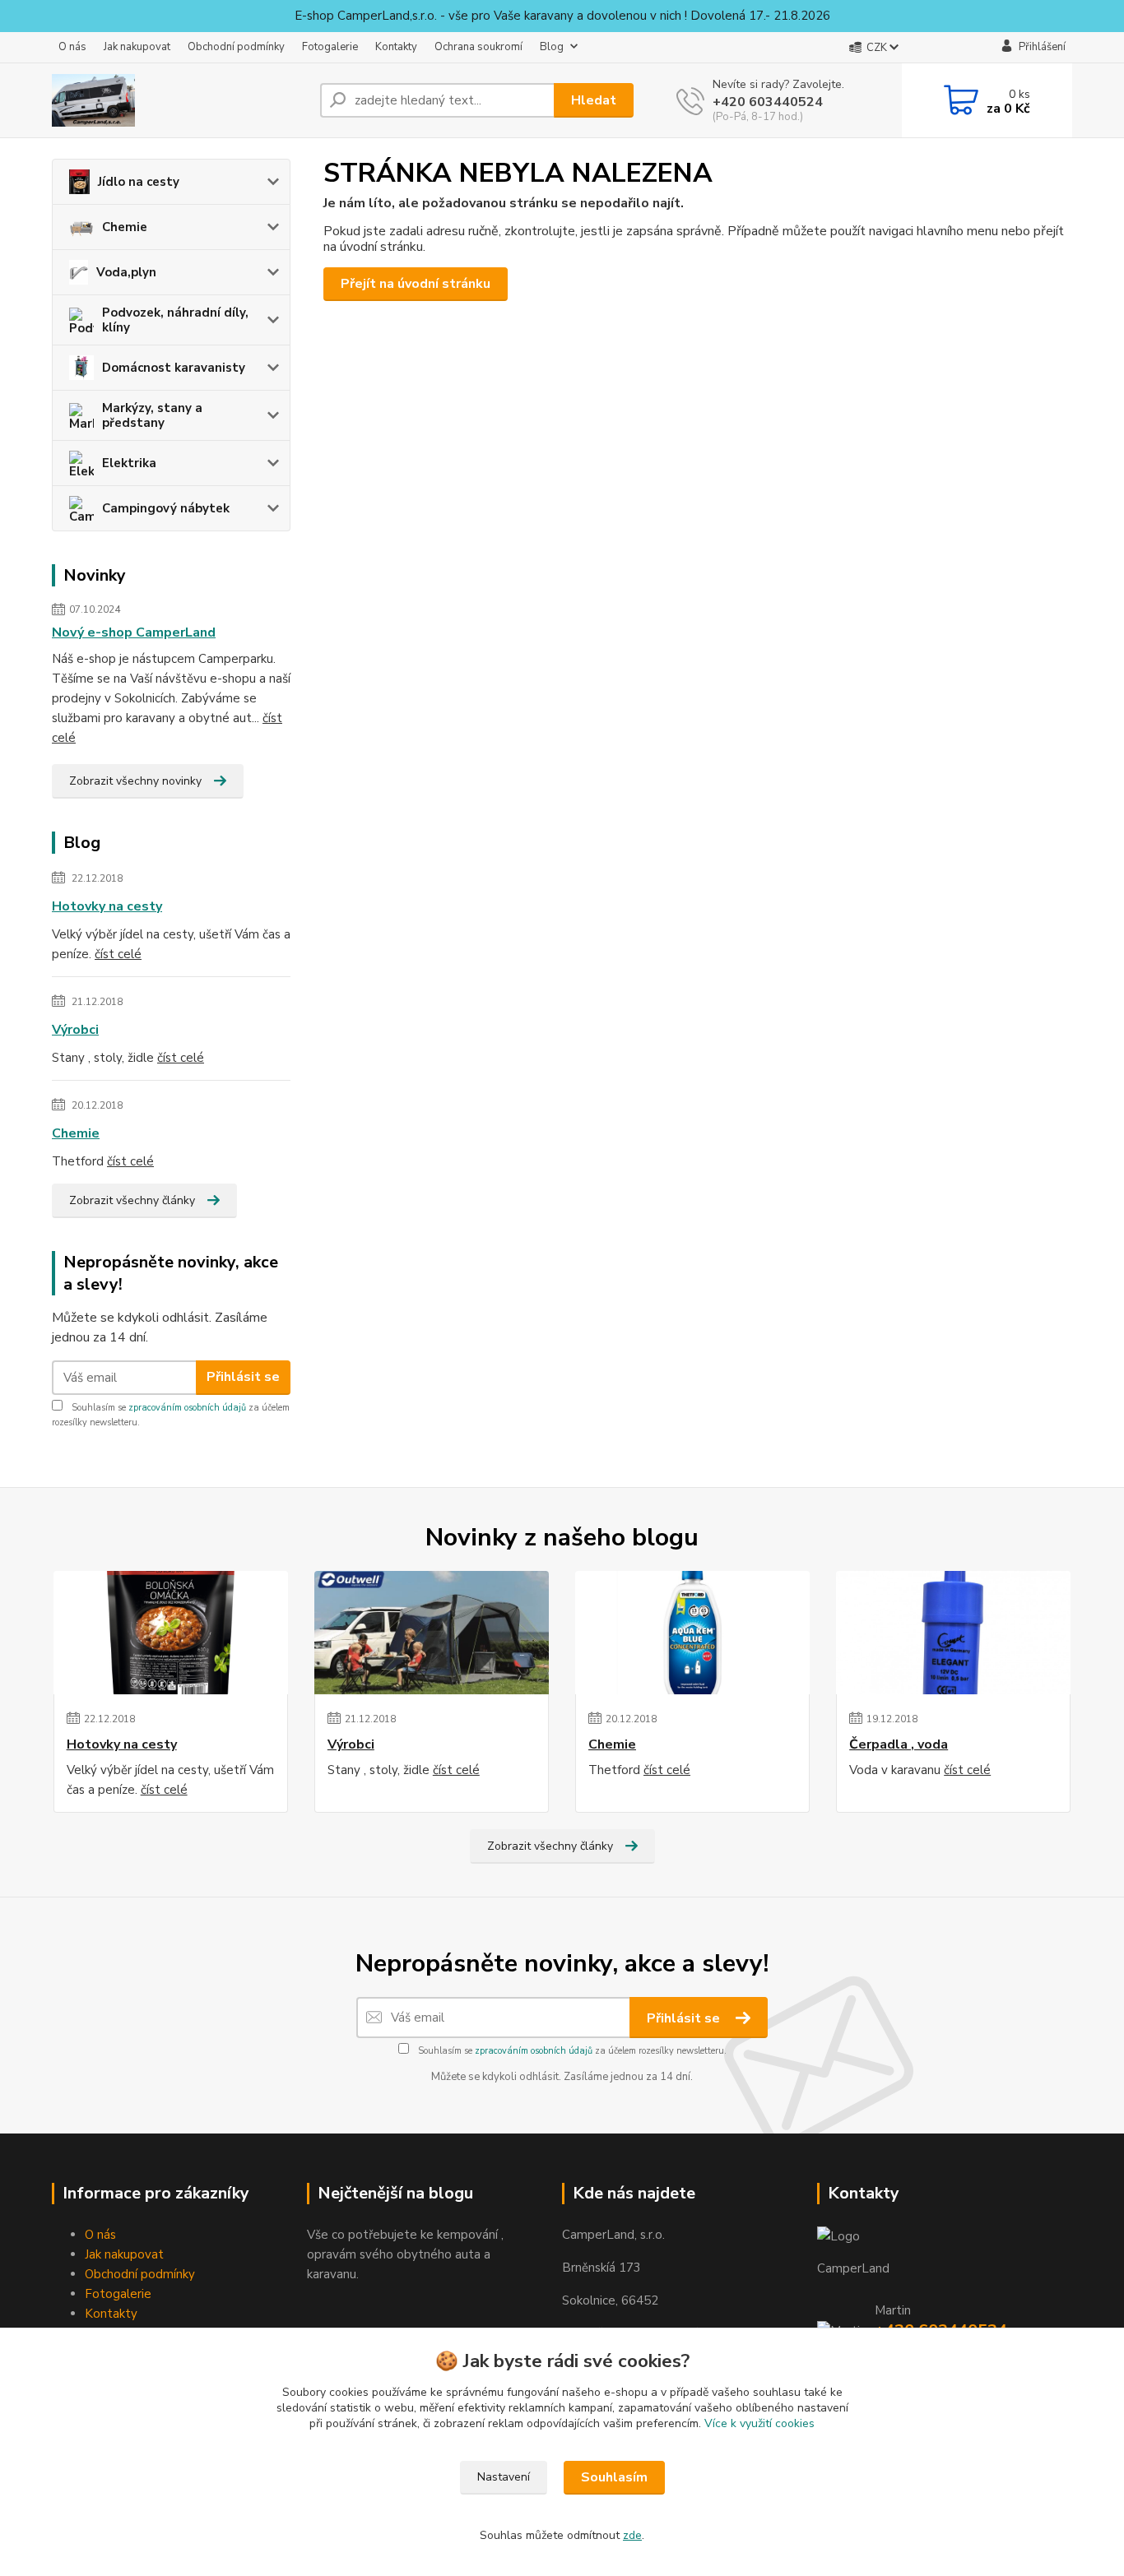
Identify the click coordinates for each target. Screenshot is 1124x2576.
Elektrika (129, 463)
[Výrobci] (432, 1633)
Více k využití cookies (759, 2423)
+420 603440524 (768, 102)
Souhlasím (614, 2477)
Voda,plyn (126, 272)
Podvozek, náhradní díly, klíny (175, 320)
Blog (552, 47)
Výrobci (75, 1030)
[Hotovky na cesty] (171, 1633)
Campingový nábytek (166, 508)
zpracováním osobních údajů (187, 1408)
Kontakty (396, 47)
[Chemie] (692, 1633)
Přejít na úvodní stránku (416, 284)
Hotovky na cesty (107, 906)
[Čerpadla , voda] (953, 1633)
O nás (72, 47)
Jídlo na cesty (139, 182)
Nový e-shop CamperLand (134, 632)
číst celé (118, 954)
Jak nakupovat (137, 47)
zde (632, 2535)
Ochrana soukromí (478, 47)
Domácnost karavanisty (174, 368)
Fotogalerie (330, 47)
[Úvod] (179, 100)
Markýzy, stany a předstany (152, 415)
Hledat (594, 100)
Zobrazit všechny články (132, 1200)
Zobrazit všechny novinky (135, 781)
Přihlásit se (243, 1377)
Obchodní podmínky (236, 47)
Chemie (125, 227)
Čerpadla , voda (899, 1744)
